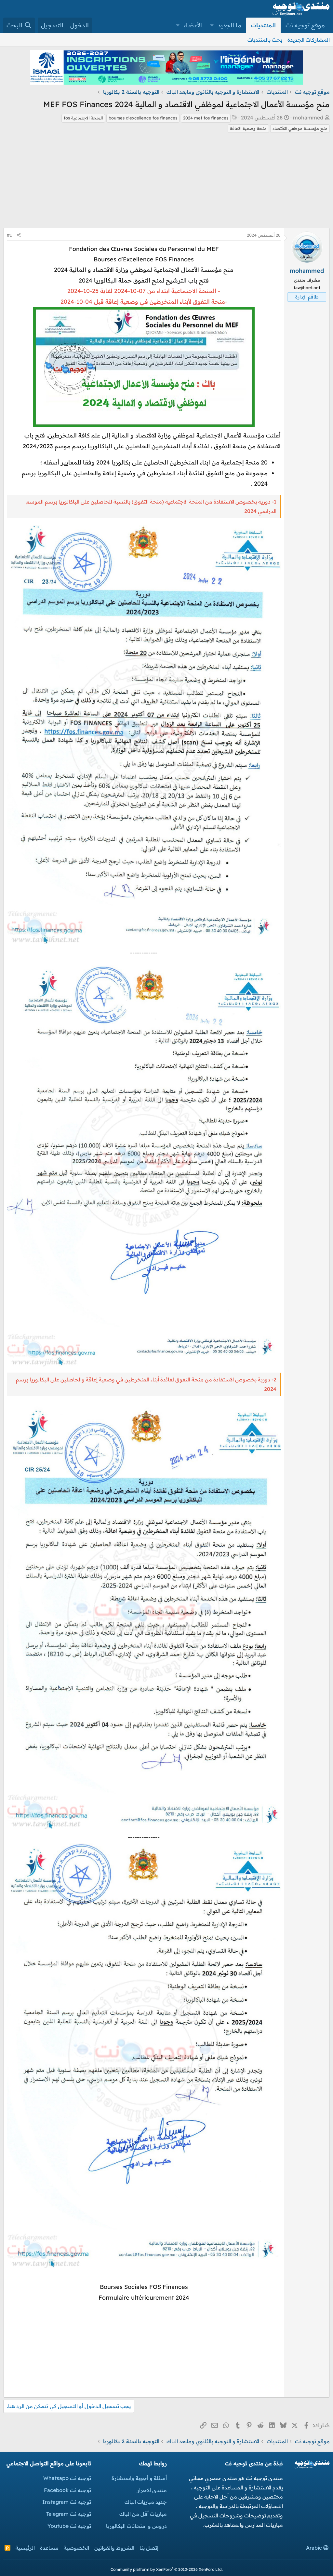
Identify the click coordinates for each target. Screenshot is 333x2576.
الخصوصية (76, 2548)
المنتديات (263, 25)
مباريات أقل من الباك (143, 2514)
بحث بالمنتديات (265, 40)
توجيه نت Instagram (67, 2502)
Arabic (315, 2548)
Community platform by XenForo (167, 2569)
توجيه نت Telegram (69, 2514)
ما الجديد (229, 25)
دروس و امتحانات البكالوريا (136, 2526)
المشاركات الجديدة (309, 40)
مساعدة (49, 2548)
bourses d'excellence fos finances (143, 118)
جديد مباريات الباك (146, 2502)
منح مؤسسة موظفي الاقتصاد (300, 128)
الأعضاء (193, 25)
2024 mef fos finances (206, 118)
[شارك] (19, 235)
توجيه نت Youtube (69, 2526)
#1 (9, 235)
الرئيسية (25, 2548)
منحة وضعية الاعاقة (248, 128)
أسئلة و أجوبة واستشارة (139, 2478)
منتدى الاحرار (152, 2490)
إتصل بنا (149, 2548)
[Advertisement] (166, 182)
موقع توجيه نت (305, 25)
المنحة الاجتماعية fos (83, 118)
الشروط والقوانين (114, 2548)
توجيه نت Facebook (67, 2490)
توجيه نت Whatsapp (67, 2478)
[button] (212, 25)
